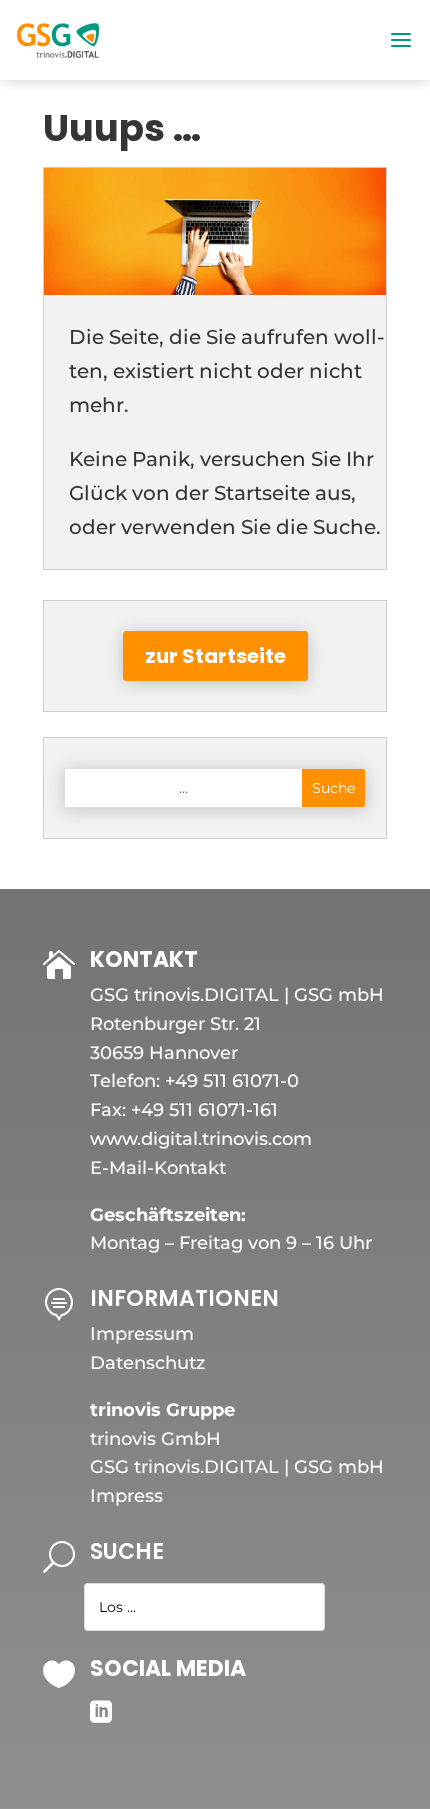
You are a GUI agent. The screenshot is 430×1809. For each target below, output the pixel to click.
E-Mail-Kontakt (158, 1168)
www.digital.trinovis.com (201, 1139)
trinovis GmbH (155, 1439)
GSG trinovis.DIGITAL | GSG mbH (237, 1467)
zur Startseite (215, 656)
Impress (126, 1496)
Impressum (142, 1334)
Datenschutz (147, 1363)
